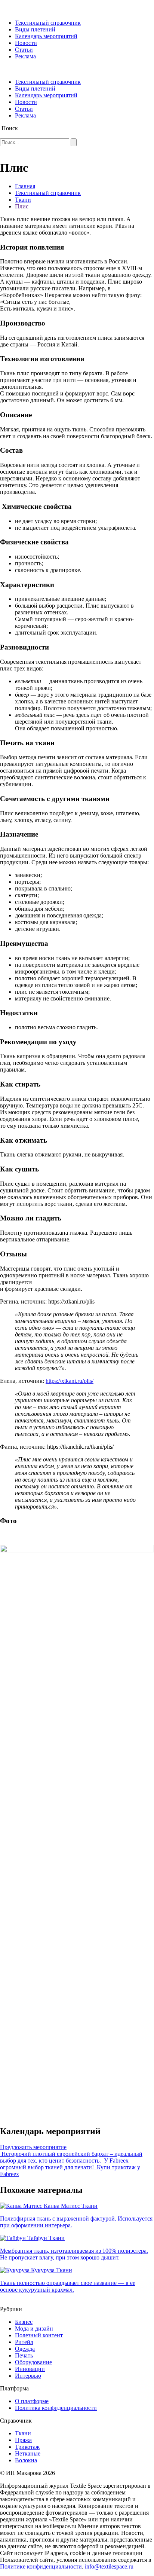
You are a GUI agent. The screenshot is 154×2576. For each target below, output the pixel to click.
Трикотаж (27, 2447)
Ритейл (24, 2342)
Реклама (25, 56)
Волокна (26, 2460)
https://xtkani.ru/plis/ (70, 1381)
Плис (22, 206)
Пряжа (23, 2440)
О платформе (32, 2401)
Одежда (25, 2349)
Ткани (23, 200)
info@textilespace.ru (109, 2566)
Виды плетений (35, 29)
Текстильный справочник (48, 23)
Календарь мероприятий (46, 36)
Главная (25, 186)
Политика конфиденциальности (56, 2408)
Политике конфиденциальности (41, 2566)
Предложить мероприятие (33, 2147)
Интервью (28, 2376)
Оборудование (33, 2362)
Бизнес (24, 2322)
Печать (24, 2355)
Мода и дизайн (34, 2329)
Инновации (30, 2369)
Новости (26, 43)
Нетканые (28, 2453)
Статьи (24, 50)
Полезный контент (39, 2335)
